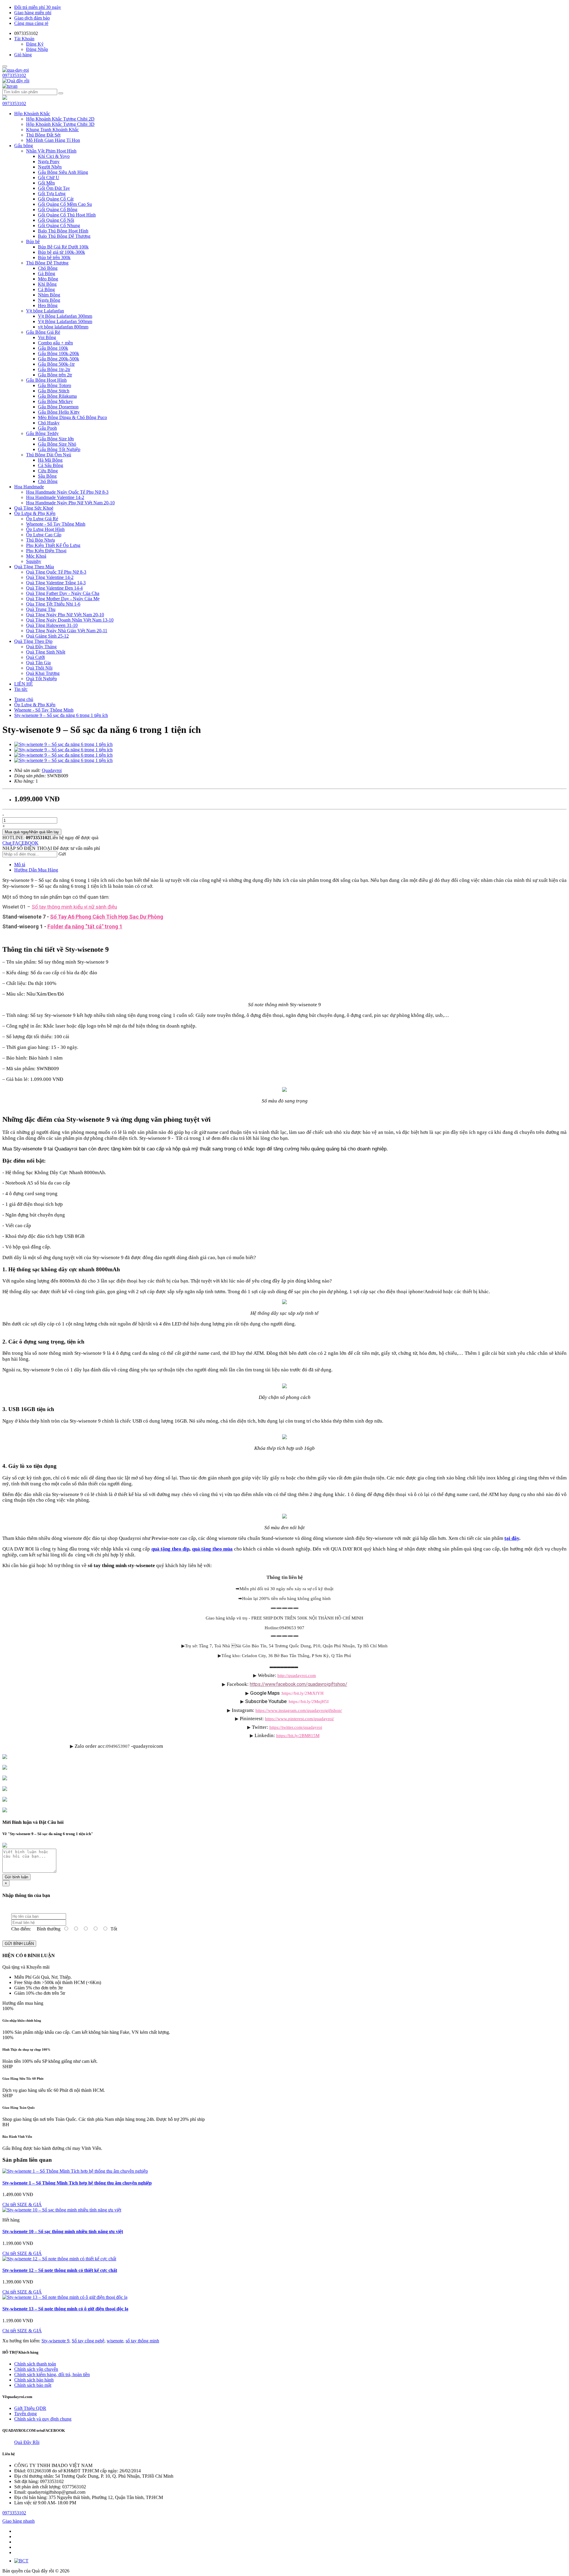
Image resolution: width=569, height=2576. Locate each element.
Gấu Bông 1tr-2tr (54, 369)
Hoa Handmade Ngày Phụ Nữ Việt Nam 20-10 (70, 503)
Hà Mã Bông (50, 460)
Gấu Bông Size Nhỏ (57, 444)
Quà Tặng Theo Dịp (33, 641)
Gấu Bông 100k (53, 348)
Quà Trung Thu (41, 609)
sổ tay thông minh (142, 2341)
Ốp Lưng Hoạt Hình (45, 529)
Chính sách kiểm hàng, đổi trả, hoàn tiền (52, 2374)
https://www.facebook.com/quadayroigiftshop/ (299, 1684)
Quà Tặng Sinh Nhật (46, 652)
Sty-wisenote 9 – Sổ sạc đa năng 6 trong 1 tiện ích (61, 715)
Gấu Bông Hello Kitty (59, 412)
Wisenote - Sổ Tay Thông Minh (56, 524)
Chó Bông (48, 268)
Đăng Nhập (37, 49)
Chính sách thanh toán (35, 2364)
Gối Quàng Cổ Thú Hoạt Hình (67, 215)
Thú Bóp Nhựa (40, 540)
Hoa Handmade (29, 487)
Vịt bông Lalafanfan (45, 311)
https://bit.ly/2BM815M (298, 1735)
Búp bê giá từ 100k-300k (61, 252)
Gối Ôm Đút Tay (54, 188)
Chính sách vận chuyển (36, 2369)
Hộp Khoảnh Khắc (32, 114)
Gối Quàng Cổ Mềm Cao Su (65, 204)
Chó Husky (49, 423)
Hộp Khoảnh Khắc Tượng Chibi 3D (60, 124)
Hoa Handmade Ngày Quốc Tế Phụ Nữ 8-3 (67, 492)
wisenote (115, 2341)
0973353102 (14, 75)
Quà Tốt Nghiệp (41, 679)
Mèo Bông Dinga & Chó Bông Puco (72, 417)
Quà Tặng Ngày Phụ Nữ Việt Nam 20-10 (65, 615)
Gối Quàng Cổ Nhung (59, 225)
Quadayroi (52, 770)
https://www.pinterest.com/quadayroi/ (299, 1719)
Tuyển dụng (25, 2414)
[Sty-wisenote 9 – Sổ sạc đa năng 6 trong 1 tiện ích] (63, 744)
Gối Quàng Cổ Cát (56, 199)
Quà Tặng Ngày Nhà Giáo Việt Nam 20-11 (67, 631)
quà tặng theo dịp (171, 1549)
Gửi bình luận (16, 1877)
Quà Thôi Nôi (39, 668)
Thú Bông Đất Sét (43, 135)
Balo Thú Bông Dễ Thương (64, 236)
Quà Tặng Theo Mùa (34, 567)
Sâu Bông (47, 476)
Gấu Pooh (47, 428)
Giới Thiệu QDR (30, 2408)
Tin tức (21, 689)
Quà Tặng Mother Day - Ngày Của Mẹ (63, 599)
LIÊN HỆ (24, 684)
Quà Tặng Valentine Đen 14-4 (54, 588)
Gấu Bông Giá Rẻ (43, 332)
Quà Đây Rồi (27, 2442)
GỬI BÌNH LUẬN (19, 1944)
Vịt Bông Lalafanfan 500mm (65, 321)
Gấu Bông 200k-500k (59, 359)
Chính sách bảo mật (33, 2385)
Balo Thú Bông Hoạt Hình (63, 231)
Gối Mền (46, 183)
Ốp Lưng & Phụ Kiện (35, 513)
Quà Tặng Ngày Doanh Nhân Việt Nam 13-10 (70, 620)
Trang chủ (24, 699)
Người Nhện (50, 167)
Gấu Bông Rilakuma (57, 396)
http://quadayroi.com (297, 1675)
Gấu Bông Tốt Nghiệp (59, 449)
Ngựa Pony (49, 162)
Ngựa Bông (49, 300)
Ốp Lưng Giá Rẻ (42, 519)
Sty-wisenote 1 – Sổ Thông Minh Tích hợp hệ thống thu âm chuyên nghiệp (77, 2183)
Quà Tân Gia (38, 663)
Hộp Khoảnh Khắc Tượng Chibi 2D (60, 119)
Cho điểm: (21, 1929)
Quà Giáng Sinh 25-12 (47, 636)
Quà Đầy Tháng (41, 647)
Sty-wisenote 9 (55, 2341)
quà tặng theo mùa (212, 1549)
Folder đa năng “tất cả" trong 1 (85, 926)
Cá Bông (46, 289)
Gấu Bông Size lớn (56, 439)
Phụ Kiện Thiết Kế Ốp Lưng (53, 545)
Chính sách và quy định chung (43, 2419)
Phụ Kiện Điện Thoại (46, 551)
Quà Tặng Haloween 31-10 (52, 625)
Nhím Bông (49, 295)
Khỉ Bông (47, 284)
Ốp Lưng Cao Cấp (44, 535)
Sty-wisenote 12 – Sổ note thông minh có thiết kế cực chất (60, 2270)
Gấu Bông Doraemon (58, 407)
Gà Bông (47, 273)
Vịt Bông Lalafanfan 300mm (65, 316)
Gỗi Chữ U (49, 178)
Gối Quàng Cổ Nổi (56, 220)
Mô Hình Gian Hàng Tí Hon (53, 140)
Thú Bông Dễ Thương (47, 263)
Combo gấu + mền (55, 343)
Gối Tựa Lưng (52, 194)
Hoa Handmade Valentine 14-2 (55, 497)
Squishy (34, 561)
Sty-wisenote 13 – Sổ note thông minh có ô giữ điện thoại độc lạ (65, 2309)
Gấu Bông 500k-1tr (56, 364)
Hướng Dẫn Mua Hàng (36, 870)
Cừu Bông (48, 471)
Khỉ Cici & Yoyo (54, 156)
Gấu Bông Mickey (55, 401)
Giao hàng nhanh (19, 2521)
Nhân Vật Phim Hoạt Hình (51, 151)
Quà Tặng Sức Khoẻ (34, 508)
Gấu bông (24, 146)
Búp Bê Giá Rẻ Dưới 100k (63, 247)
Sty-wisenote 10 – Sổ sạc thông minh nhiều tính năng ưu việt (63, 2231)
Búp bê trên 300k (54, 257)
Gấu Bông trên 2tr (55, 375)
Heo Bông (48, 305)
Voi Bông (47, 337)
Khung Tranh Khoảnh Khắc (52, 130)
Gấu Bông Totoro (55, 385)
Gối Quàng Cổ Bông (58, 210)
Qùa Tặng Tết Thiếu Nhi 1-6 (53, 604)
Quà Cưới (35, 657)
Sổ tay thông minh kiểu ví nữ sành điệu (74, 907)
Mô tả (20, 865)
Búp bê (33, 241)
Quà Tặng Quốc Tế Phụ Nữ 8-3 (56, 572)
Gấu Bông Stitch (54, 391)
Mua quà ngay (32, 832)
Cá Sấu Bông (51, 465)
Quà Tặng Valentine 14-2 (50, 577)
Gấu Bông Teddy (42, 433)
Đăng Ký (35, 44)
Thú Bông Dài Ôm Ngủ (49, 455)
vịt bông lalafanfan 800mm (63, 327)
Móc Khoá (36, 556)
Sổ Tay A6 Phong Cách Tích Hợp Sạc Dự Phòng (107, 917)
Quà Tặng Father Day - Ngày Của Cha (63, 593)
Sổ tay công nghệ (88, 2341)
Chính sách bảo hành (34, 2380)
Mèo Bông (48, 279)
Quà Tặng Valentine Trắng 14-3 (56, 583)
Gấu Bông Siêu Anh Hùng (63, 172)
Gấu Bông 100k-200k (59, 353)
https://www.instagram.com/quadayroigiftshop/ (299, 1710)
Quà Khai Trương (43, 673)
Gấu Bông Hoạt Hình (46, 380)
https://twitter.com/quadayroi (296, 1727)
